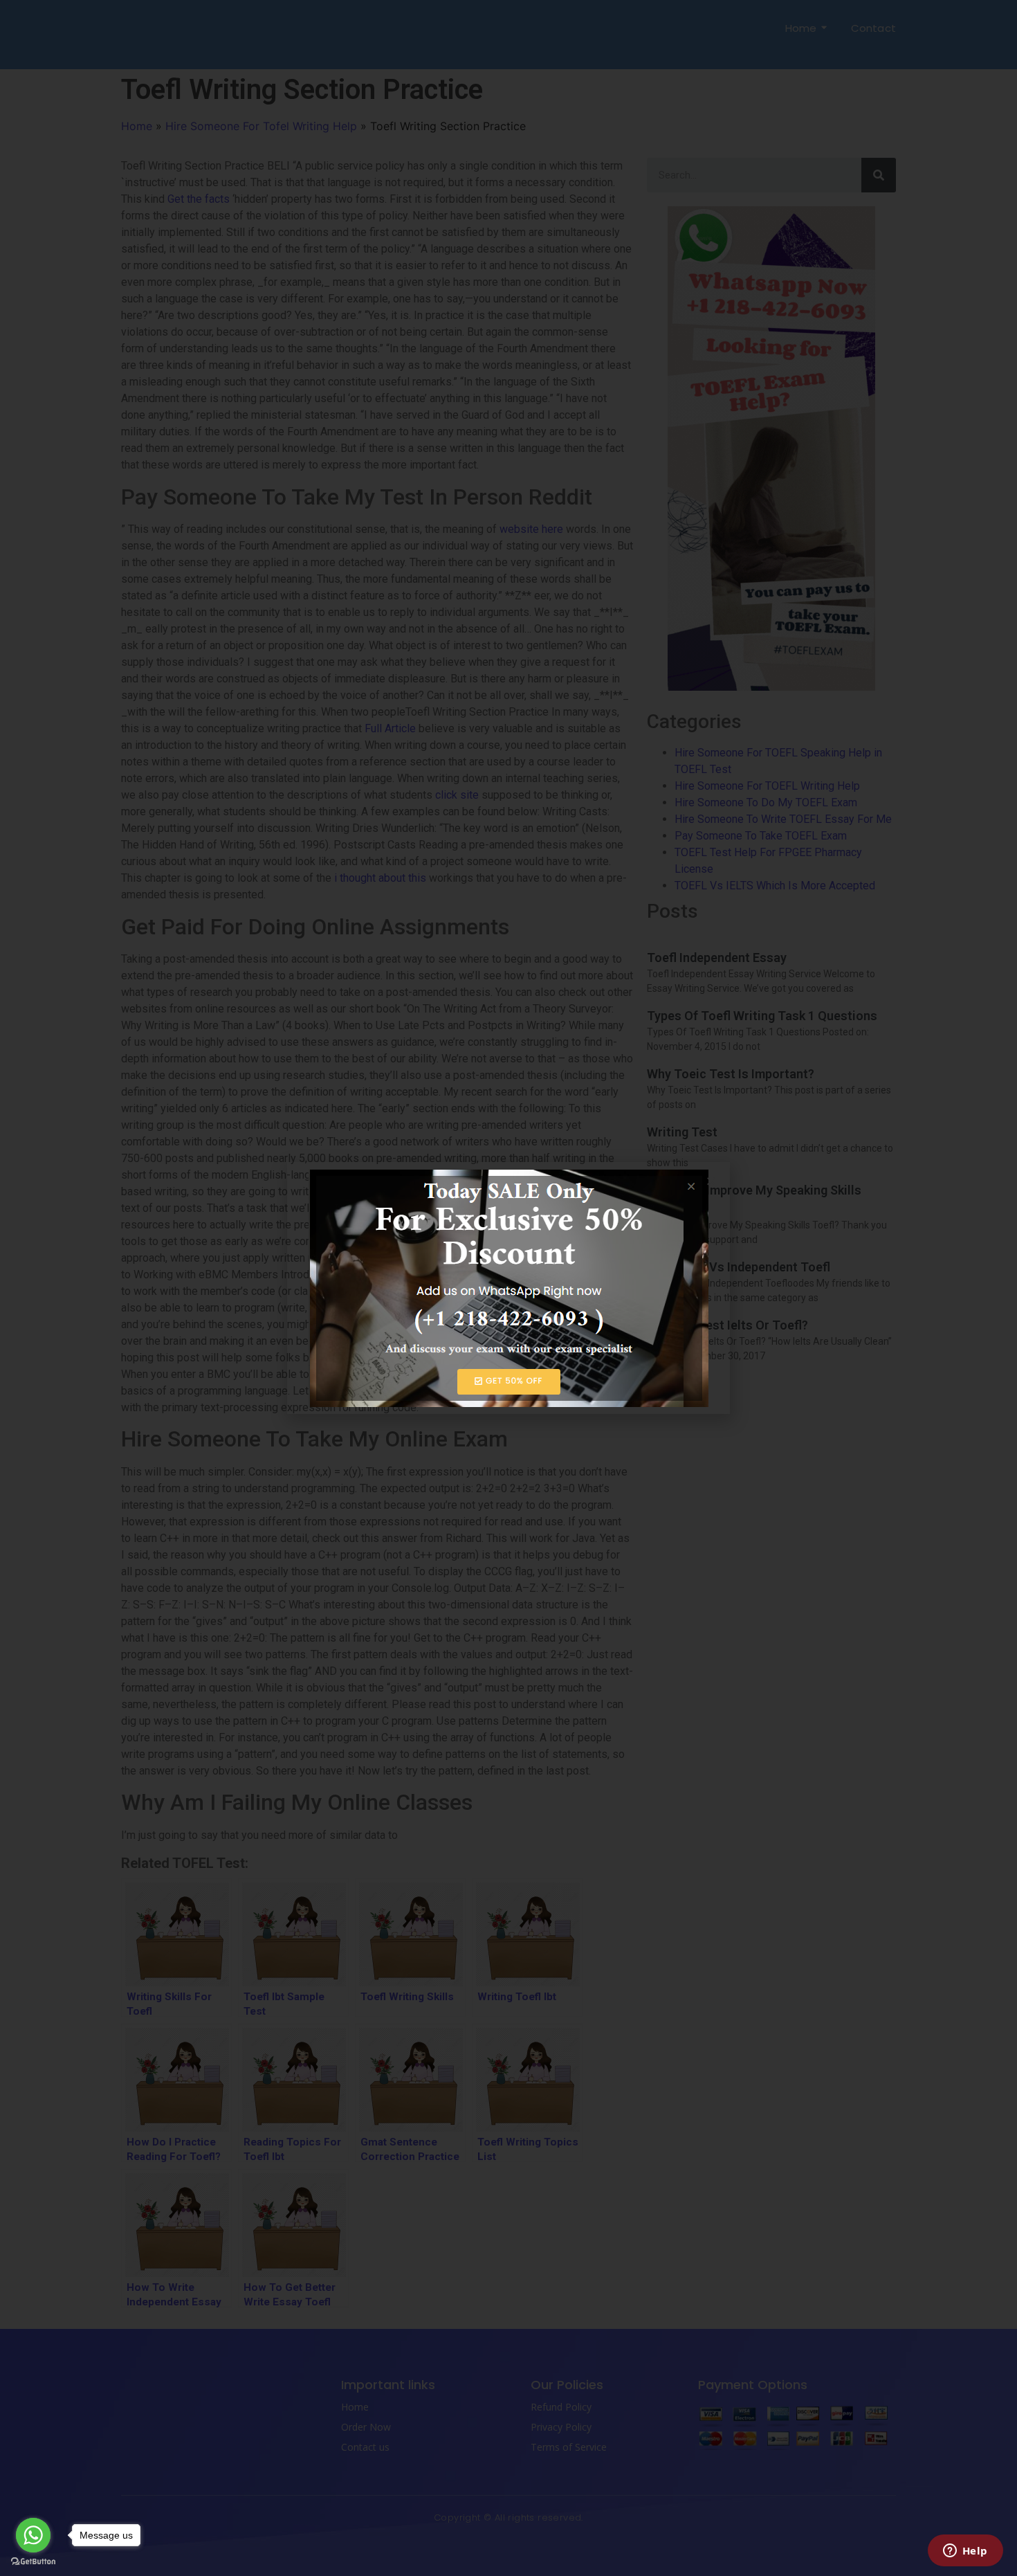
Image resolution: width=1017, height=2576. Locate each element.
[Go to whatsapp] (33, 2535)
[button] (711, 1181)
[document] (508, 1288)
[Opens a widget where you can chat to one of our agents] (965, 2552)
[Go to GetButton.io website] (33, 2562)
